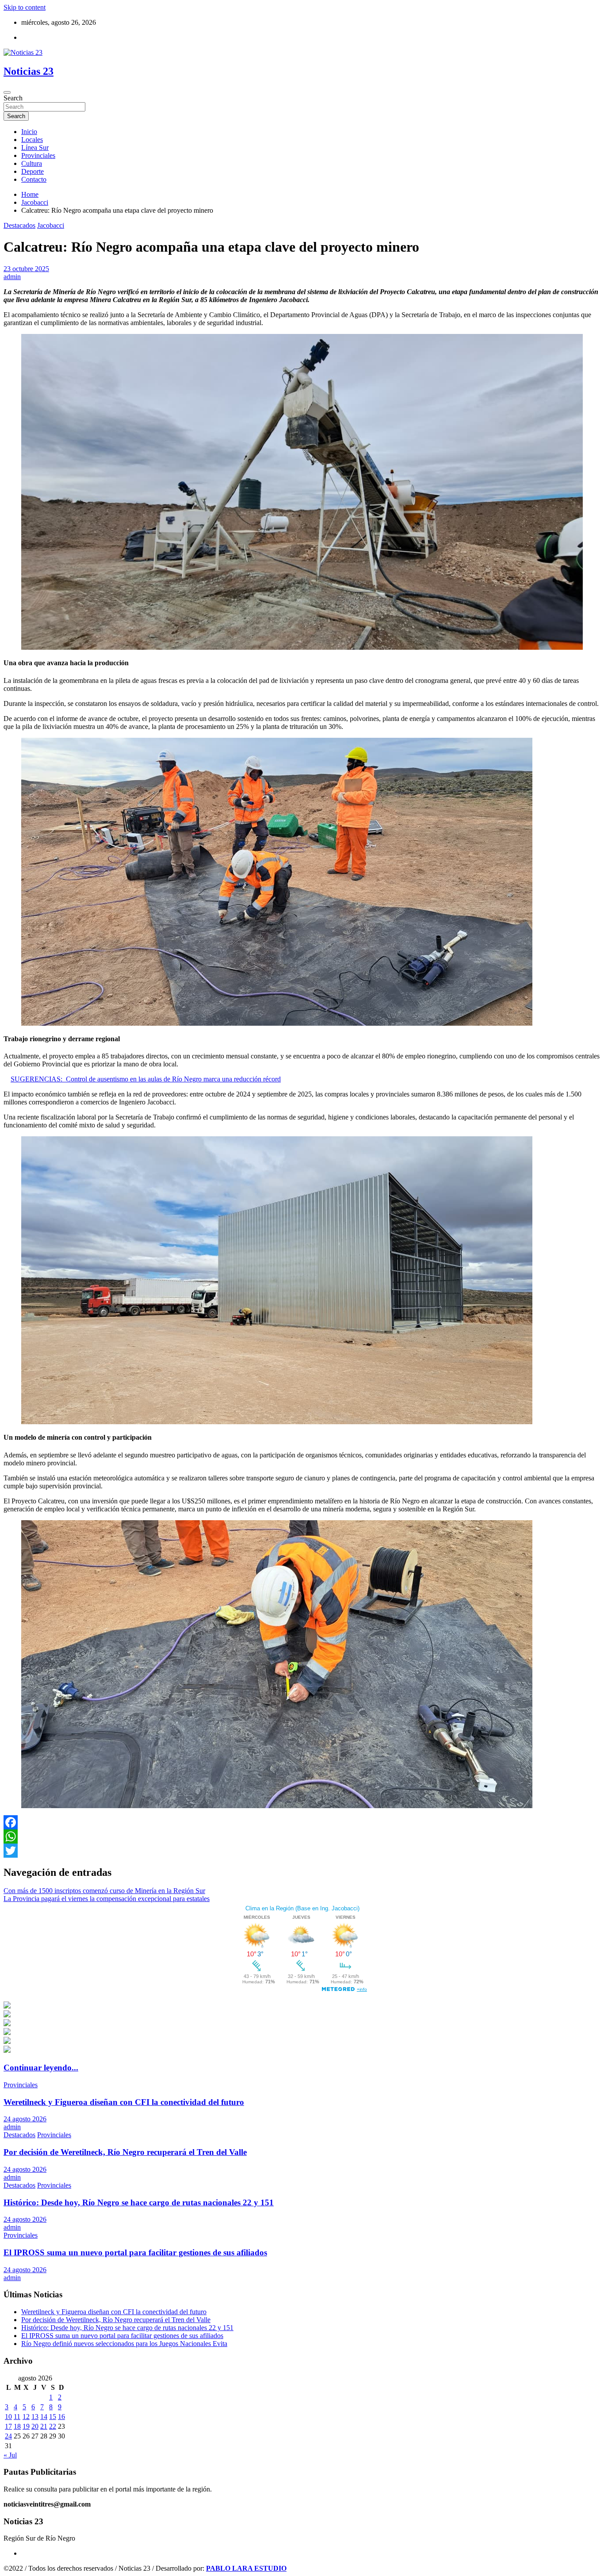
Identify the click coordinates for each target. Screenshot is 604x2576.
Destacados (19, 225)
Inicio (29, 132)
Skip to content (25, 7)
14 (44, 2417)
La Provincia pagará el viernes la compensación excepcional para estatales (107, 1899)
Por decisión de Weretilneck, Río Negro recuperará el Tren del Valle (125, 2152)
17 (8, 2426)
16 (61, 2417)
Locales (32, 140)
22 (53, 2426)
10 (8, 2417)
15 (53, 2417)
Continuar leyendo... (41, 2068)
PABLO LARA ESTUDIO (246, 2568)
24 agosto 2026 (25, 2119)
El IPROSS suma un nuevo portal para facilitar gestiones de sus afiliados (135, 2252)
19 (26, 2426)
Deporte (32, 171)
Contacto (34, 179)
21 (44, 2426)
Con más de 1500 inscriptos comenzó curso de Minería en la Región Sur (104, 1891)
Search (13, 98)
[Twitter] (302, 1851)
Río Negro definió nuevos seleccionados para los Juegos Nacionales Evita (124, 2344)
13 (35, 2417)
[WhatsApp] (302, 1836)
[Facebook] (302, 1822)
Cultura (32, 163)
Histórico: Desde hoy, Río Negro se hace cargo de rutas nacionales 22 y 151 (139, 2202)
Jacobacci (51, 225)
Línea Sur (35, 148)
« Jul (10, 2455)
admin (12, 277)
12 (26, 2417)
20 (35, 2426)
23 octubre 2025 (26, 269)
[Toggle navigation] (7, 92)
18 (17, 2426)
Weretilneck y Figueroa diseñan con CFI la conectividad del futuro (124, 2102)
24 (8, 2436)
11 (17, 2417)
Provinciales (38, 155)
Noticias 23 (29, 71)
